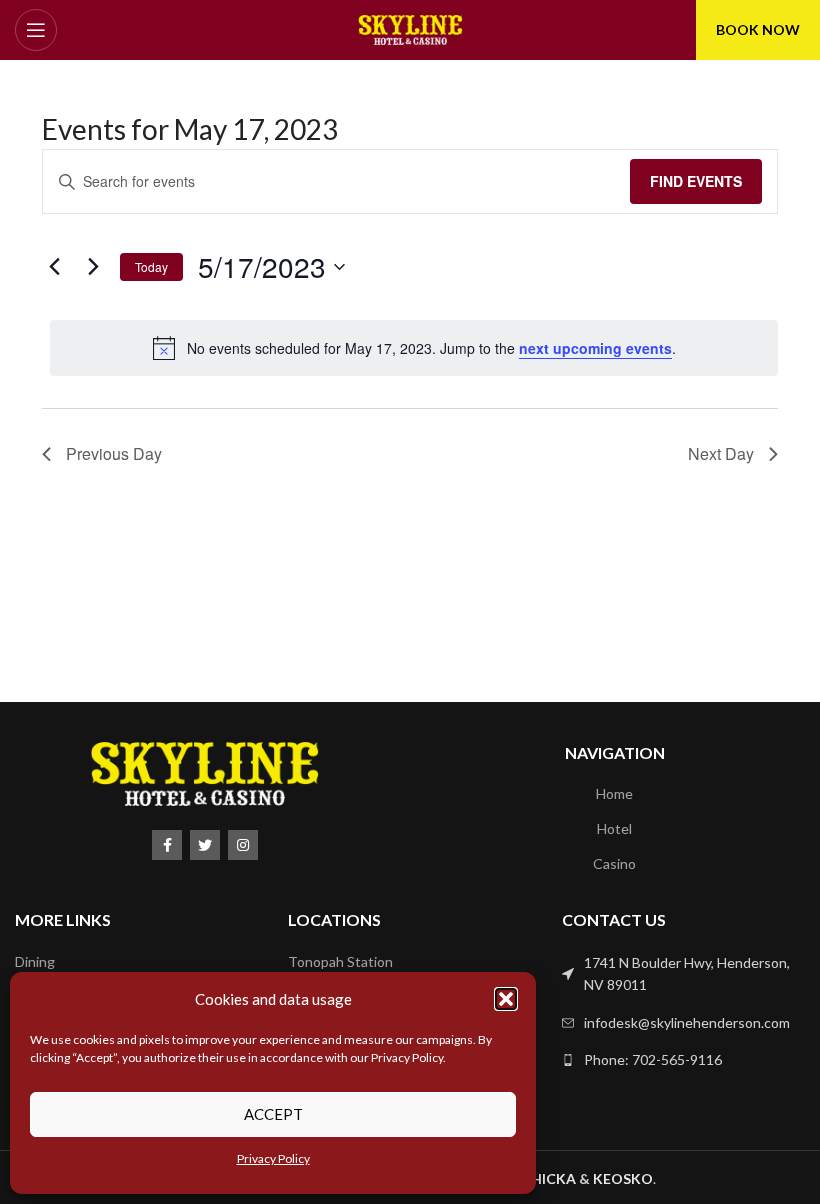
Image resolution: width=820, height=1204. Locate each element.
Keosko (623, 1178)
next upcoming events (595, 348)
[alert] (414, 348)
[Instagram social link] (243, 845)
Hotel (614, 828)
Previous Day (114, 453)
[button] (506, 999)
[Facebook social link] (167, 845)
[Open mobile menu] (36, 30)
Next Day (721, 453)
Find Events (696, 181)
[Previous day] (54, 267)
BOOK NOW (758, 29)
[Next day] (93, 267)
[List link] (683, 974)
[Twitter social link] (205, 845)
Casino (614, 863)
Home (614, 793)
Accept (273, 1114)
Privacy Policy (273, 1158)
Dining (35, 961)
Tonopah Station (340, 961)
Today (151, 266)
